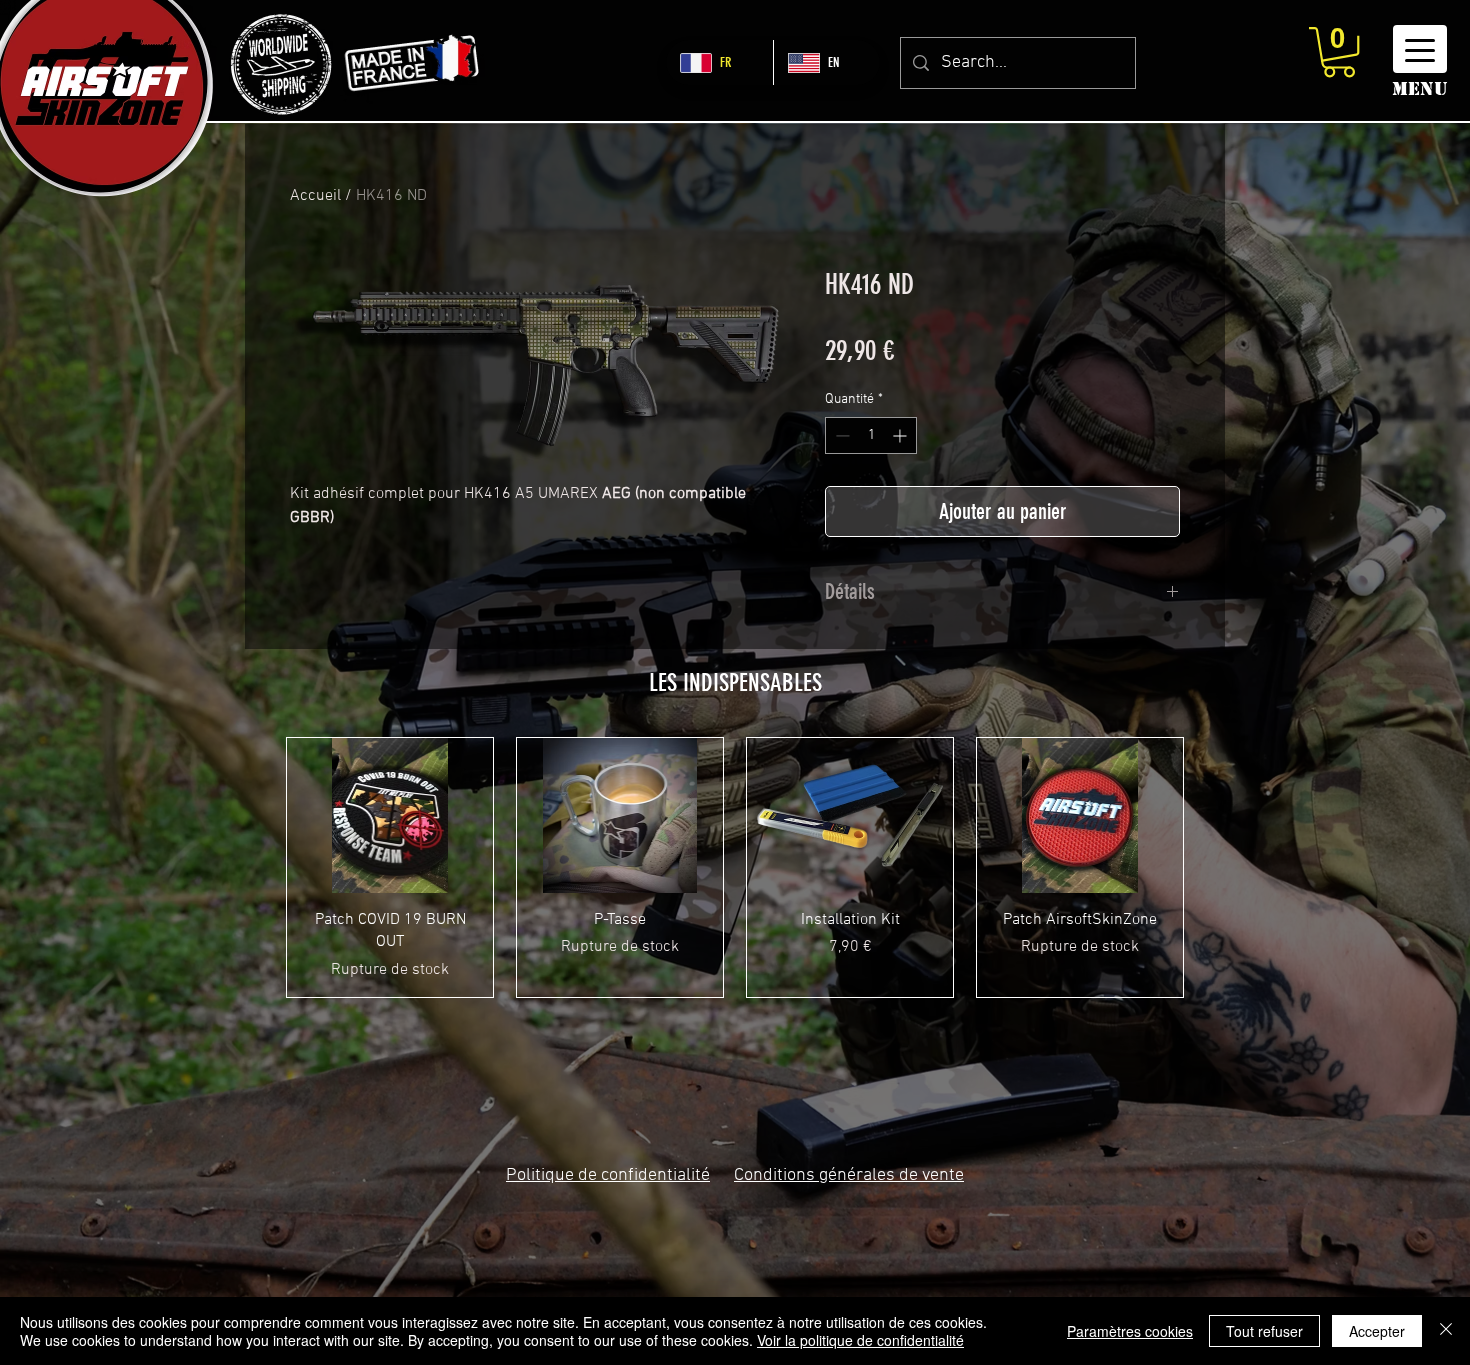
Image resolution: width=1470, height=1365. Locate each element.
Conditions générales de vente (849, 1175)
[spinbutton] (871, 435)
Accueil (315, 196)
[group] (735, 867)
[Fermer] (1446, 1331)
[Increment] (901, 435)
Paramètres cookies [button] (1130, 1331)
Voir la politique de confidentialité (860, 1340)
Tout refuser (1264, 1331)
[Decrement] (840, 435)
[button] (1339, 52)
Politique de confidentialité (608, 1175)
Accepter (1377, 1331)
